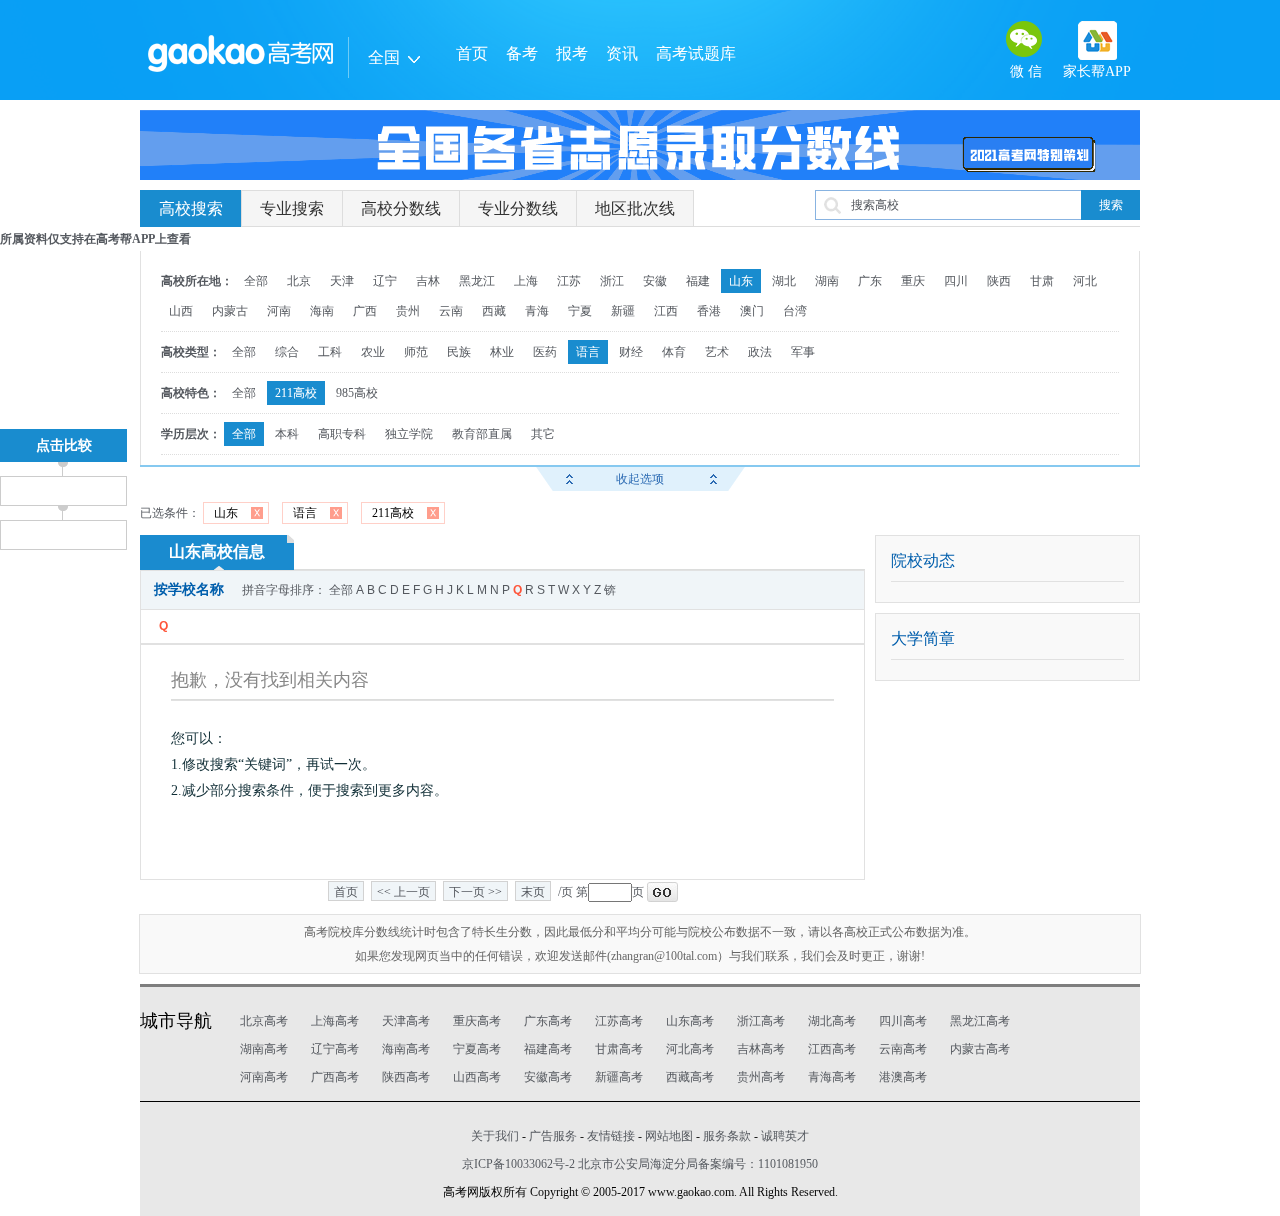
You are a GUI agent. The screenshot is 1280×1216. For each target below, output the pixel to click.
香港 (709, 311)
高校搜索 (191, 208)
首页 (472, 53)
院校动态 (923, 560)
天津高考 (406, 1021)
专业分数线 (518, 208)
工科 (330, 352)
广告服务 (553, 1136)
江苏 (569, 281)
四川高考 (903, 1021)
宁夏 (580, 311)
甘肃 (1042, 281)
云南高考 (903, 1049)
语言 (588, 352)
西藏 (494, 311)
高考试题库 (696, 53)
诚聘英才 (785, 1136)
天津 (342, 281)
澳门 (752, 311)
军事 (803, 352)
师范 (416, 352)
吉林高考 (761, 1049)
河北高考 (690, 1049)
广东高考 (548, 1021)
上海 (526, 281)
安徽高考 (548, 1077)
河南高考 (264, 1077)
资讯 (622, 53)
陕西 (999, 281)
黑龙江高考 (980, 1021)
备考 (522, 53)
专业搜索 (292, 208)
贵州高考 (761, 1077)
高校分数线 (401, 208)
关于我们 (495, 1136)
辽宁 (385, 281)
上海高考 (335, 1021)
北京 (299, 281)
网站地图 (669, 1136)
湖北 (784, 281)
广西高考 (335, 1077)
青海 (537, 311)
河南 (279, 311)
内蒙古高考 (980, 1049)
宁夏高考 (477, 1049)
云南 (451, 311)
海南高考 (406, 1049)
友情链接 (611, 1136)
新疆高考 (619, 1077)
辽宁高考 (335, 1049)
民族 (459, 352)
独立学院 (409, 434)
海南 (322, 311)
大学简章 (923, 638)
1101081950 (788, 1164)
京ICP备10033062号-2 (518, 1164)
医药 (545, 352)
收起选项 (640, 479)
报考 (572, 53)
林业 (502, 352)
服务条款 (727, 1136)
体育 (674, 352)
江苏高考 (619, 1021)
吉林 (428, 281)
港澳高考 (903, 1077)
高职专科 (342, 434)
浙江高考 (761, 1021)
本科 (287, 434)
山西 (181, 311)
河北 (1085, 281)
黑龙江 (477, 281)
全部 (256, 281)
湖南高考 (264, 1049)
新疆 (623, 311)
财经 (631, 352)
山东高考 (690, 1021)
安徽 (655, 281)
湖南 (827, 281)
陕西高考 (406, 1077)
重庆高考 (477, 1021)
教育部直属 (482, 434)
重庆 (913, 281)
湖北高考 (832, 1021)
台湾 (795, 311)
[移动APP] (1097, 40)
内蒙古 (230, 311)
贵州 (408, 311)
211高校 (296, 393)
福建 (698, 281)
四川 (956, 281)
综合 (287, 352)
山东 (741, 281)
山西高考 (477, 1077)
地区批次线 (635, 208)
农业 (373, 352)
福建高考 (548, 1049)
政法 (760, 352)
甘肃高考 (619, 1049)
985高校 (357, 393)
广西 (365, 311)
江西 (666, 311)
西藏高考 (690, 1077)
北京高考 (264, 1021)
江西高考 (832, 1049)
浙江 (612, 281)
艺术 (717, 352)
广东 (870, 281)
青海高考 (832, 1077)
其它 (543, 434)
